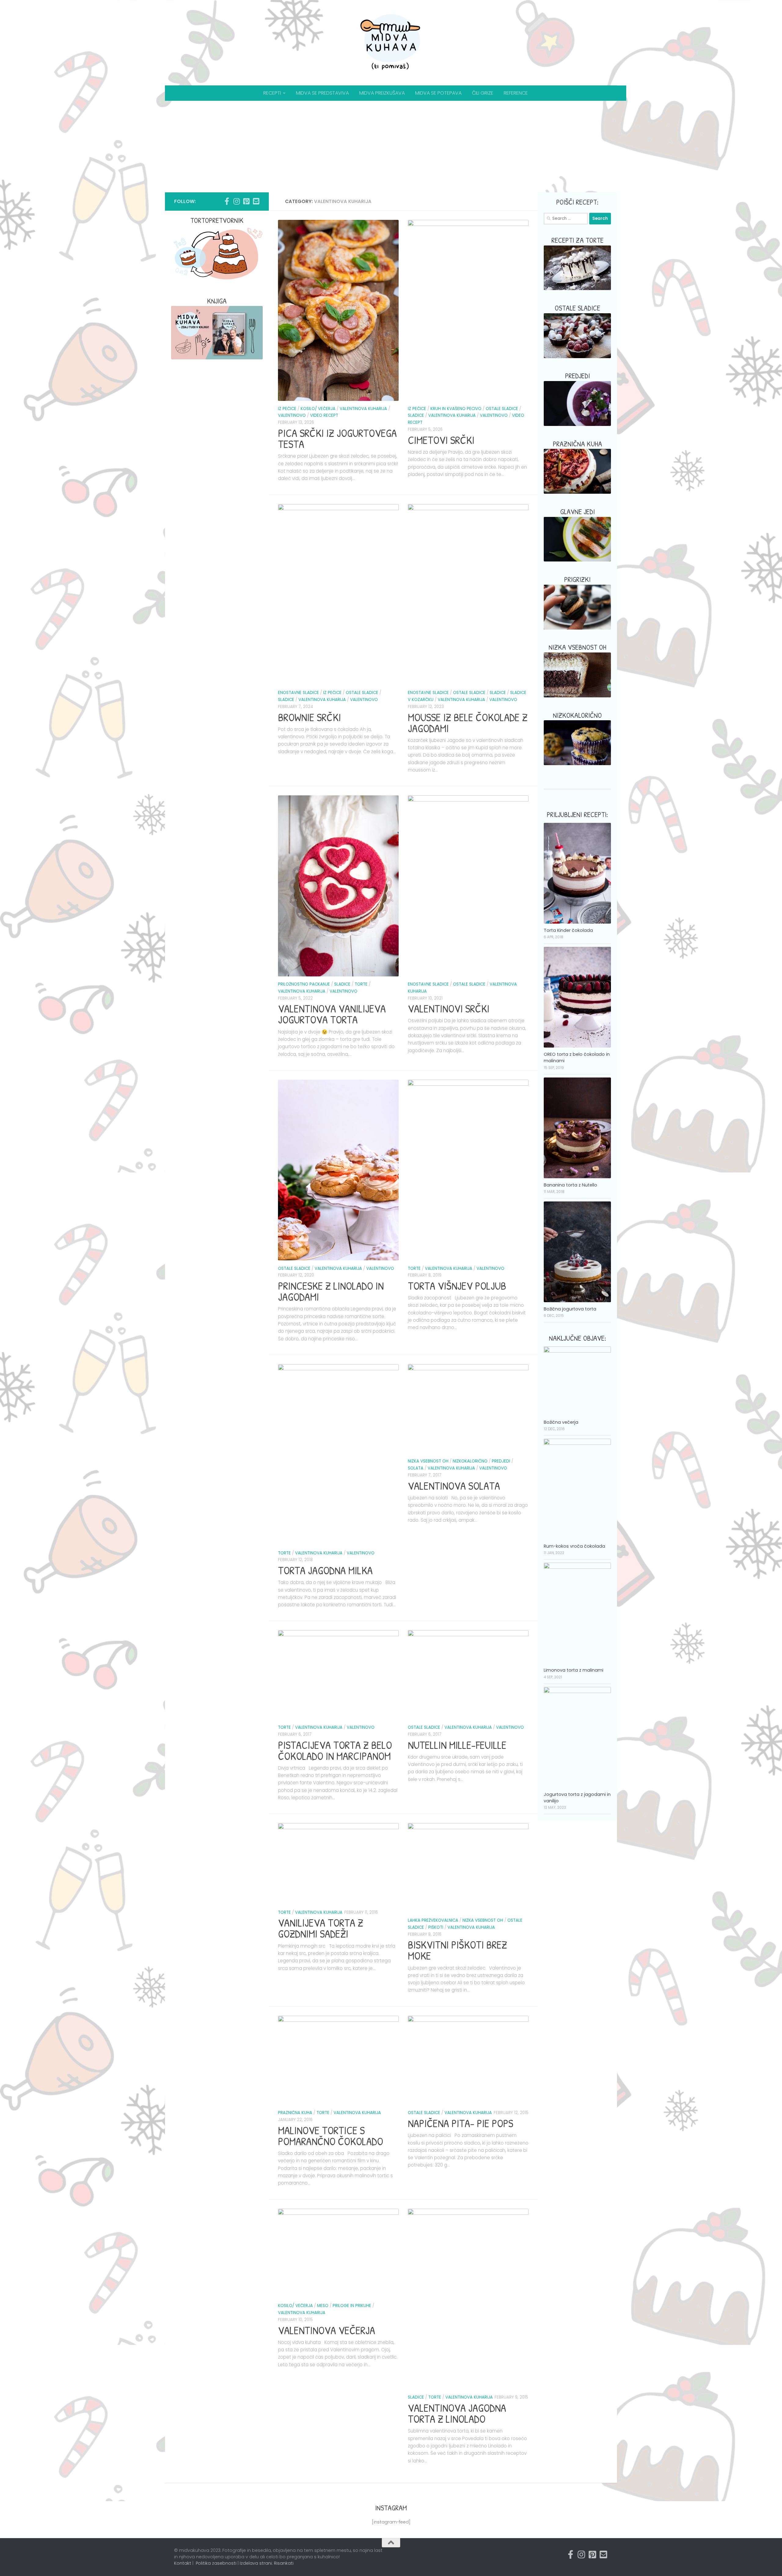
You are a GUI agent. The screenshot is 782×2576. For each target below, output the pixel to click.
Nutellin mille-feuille (457, 1745)
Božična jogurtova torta (570, 1309)
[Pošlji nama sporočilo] (256, 201)
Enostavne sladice (298, 693)
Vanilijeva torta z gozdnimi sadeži (321, 1928)
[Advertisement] (391, 147)
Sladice (416, 415)
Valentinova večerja (327, 2330)
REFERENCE (516, 93)
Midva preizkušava (382, 93)
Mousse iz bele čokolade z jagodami (468, 723)
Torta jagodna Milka (325, 1570)
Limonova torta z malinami (574, 1670)
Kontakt (183, 2563)
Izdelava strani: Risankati (267, 2563)
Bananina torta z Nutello (570, 1185)
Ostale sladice (502, 409)
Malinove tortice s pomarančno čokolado (331, 2136)
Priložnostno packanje (304, 984)
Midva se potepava (438, 93)
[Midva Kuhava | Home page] (391, 43)
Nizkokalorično (470, 1461)
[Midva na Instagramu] (236, 201)
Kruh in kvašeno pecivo (456, 409)
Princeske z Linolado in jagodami (331, 1291)
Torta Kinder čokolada (568, 930)
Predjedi (501, 1461)
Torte (361, 984)
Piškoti (436, 1927)
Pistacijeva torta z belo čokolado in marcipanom (335, 1750)
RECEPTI (272, 93)
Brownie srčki (309, 717)
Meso (323, 2306)
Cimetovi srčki (441, 440)
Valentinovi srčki (449, 1008)
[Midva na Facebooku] (227, 201)
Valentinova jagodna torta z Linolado (457, 2413)
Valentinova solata (454, 1486)
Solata (416, 1468)
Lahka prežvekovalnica (433, 1920)
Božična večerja (561, 1422)
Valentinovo (292, 415)
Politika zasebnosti (216, 2563)
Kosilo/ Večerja (318, 409)
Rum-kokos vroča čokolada (574, 1546)
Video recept (324, 415)
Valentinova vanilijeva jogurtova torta (332, 1014)
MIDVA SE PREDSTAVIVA (322, 93)
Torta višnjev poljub (457, 1286)
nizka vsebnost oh (428, 1461)
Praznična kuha (295, 2113)
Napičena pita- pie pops (460, 2123)
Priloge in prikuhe (352, 2306)
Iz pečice (287, 409)
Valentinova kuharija (363, 409)
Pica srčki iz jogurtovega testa (337, 438)
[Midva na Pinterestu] (246, 201)
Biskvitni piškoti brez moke (457, 1950)
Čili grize (483, 93)
